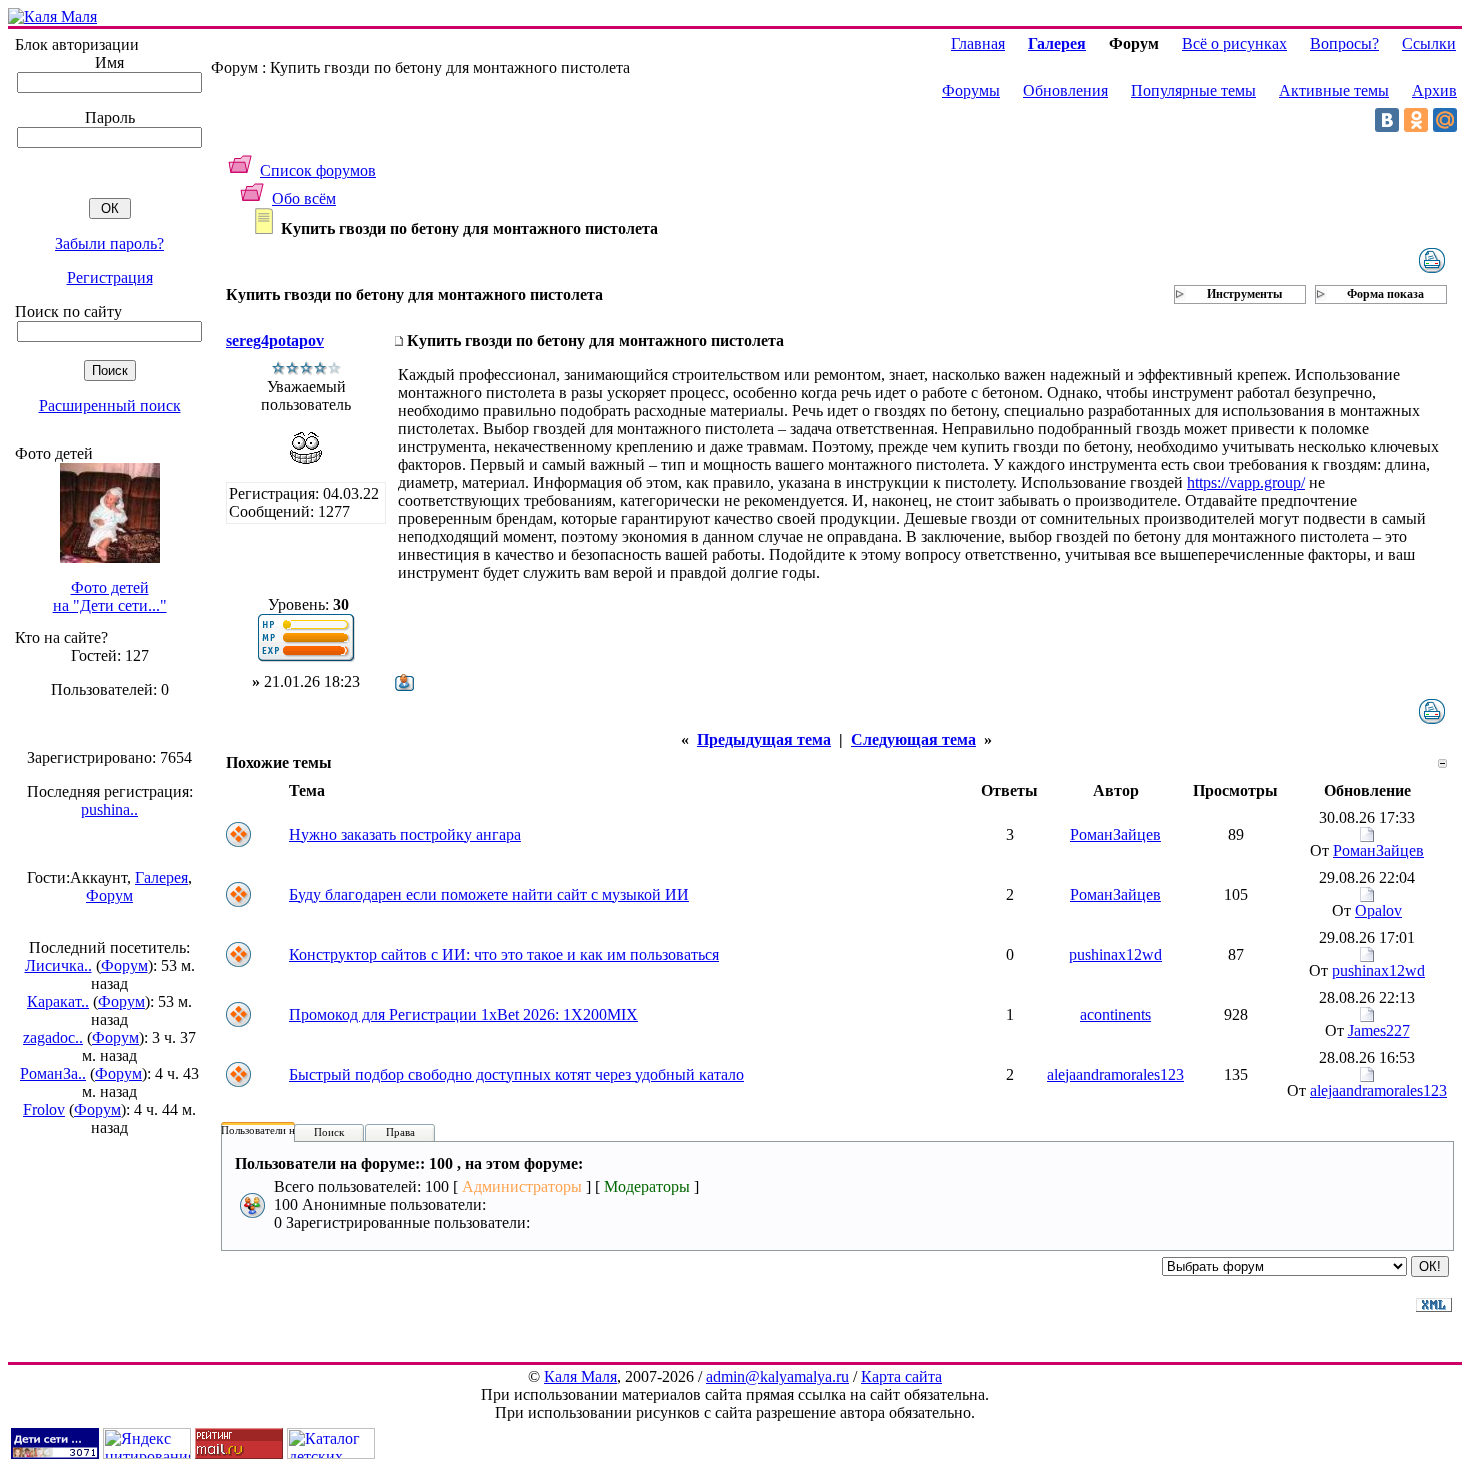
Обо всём (304, 198)
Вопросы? (1344, 43)
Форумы (971, 90)
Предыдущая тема (764, 739)
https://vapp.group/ (1246, 482)
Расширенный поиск (110, 405)
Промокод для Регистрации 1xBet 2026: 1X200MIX (463, 1014)
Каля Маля (580, 1376)
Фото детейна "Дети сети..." (110, 596)
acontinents (1115, 1014)
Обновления (1065, 90)
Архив (1434, 90)
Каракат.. (58, 1001)
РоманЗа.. (53, 1073)
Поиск (329, 1132)
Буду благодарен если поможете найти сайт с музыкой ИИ (489, 894)
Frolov (44, 1109)
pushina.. (109, 809)
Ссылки (1429, 43)
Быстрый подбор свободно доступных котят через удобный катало (516, 1074)
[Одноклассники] (1416, 120)
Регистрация (110, 277)
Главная (978, 43)
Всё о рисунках (1234, 43)
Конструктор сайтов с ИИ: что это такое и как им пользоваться (504, 954)
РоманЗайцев (1115, 834)
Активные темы (1334, 90)
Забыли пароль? (109, 243)
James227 (1379, 1030)
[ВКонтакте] (1387, 120)
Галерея (161, 877)
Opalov (1378, 910)
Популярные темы (1193, 90)
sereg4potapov (275, 340)
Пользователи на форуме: (282, 1130)
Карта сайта (901, 1376)
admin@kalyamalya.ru (777, 1376)
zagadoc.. (53, 1037)
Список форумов (318, 170)
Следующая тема (913, 739)
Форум (109, 895)
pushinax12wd (1115, 954)
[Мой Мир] (1445, 120)
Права (400, 1132)
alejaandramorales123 (1115, 1074)
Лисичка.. (58, 965)
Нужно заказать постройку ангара (405, 834)
